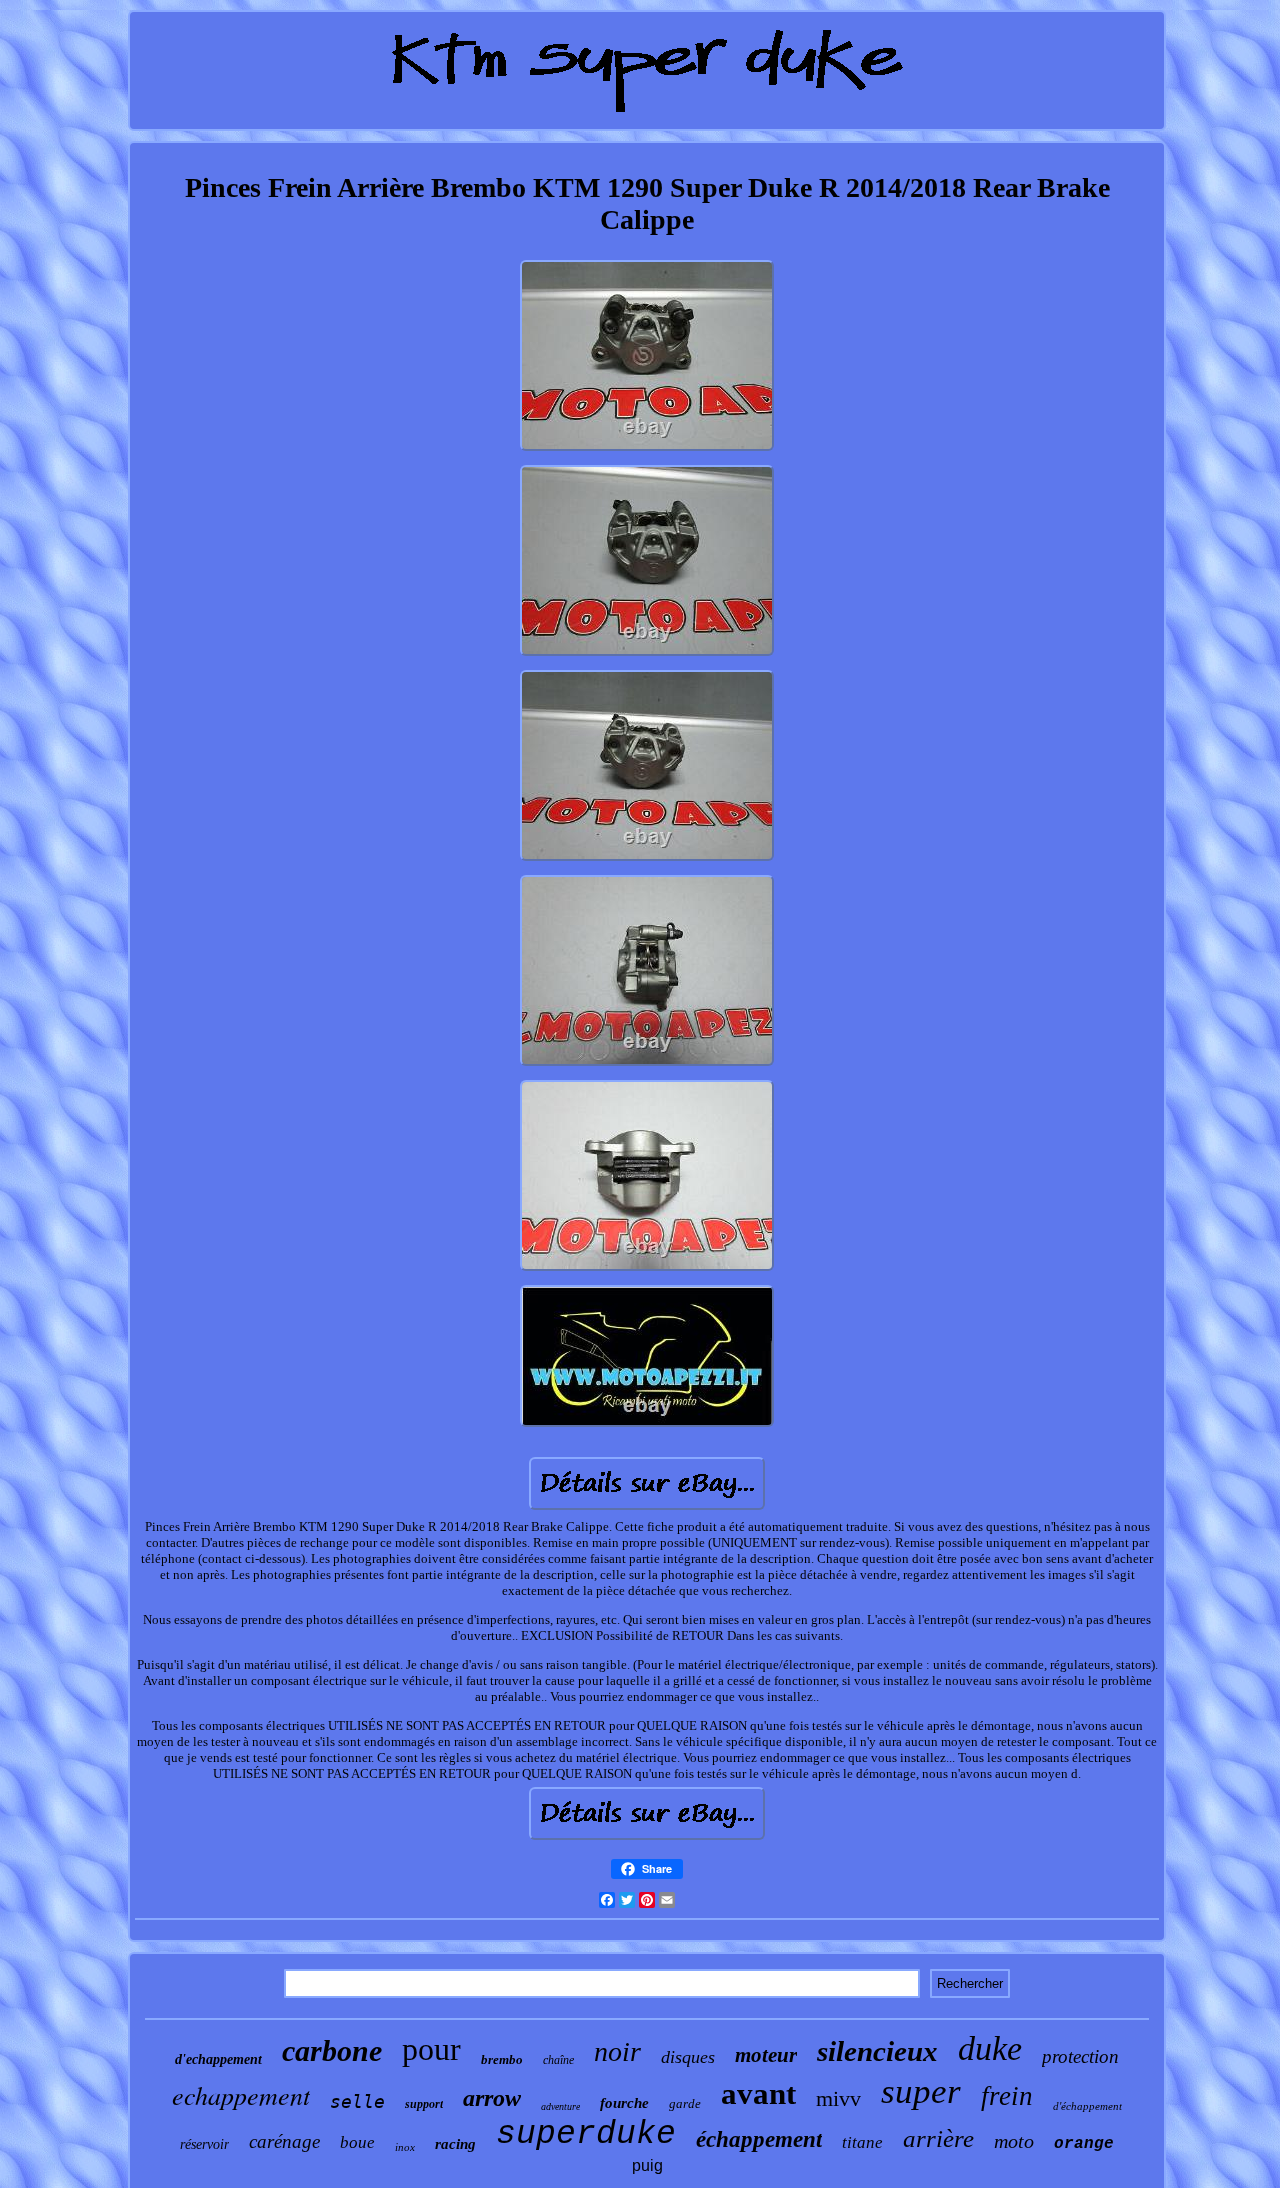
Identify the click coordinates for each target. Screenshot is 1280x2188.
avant (758, 2093)
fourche (624, 2103)
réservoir (204, 2144)
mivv (838, 2098)
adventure (560, 2106)
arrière (938, 2138)
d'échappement (1087, 2106)
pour (431, 2049)
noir (617, 2051)
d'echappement (218, 2059)
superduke (586, 2134)
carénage (284, 2141)
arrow (492, 2098)
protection (1080, 2056)
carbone (332, 2050)
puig (647, 2165)
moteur (766, 2055)
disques (688, 2057)
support (424, 2104)
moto (1014, 2141)
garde (685, 2103)
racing (455, 2144)
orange (1084, 2144)
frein (1007, 2096)
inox (405, 2147)
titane (862, 2142)
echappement (241, 2094)
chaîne (558, 2060)
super (921, 2091)
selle (357, 2101)
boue (357, 2142)
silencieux (877, 2051)
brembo (502, 2059)
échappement (759, 2139)
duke (990, 2048)
